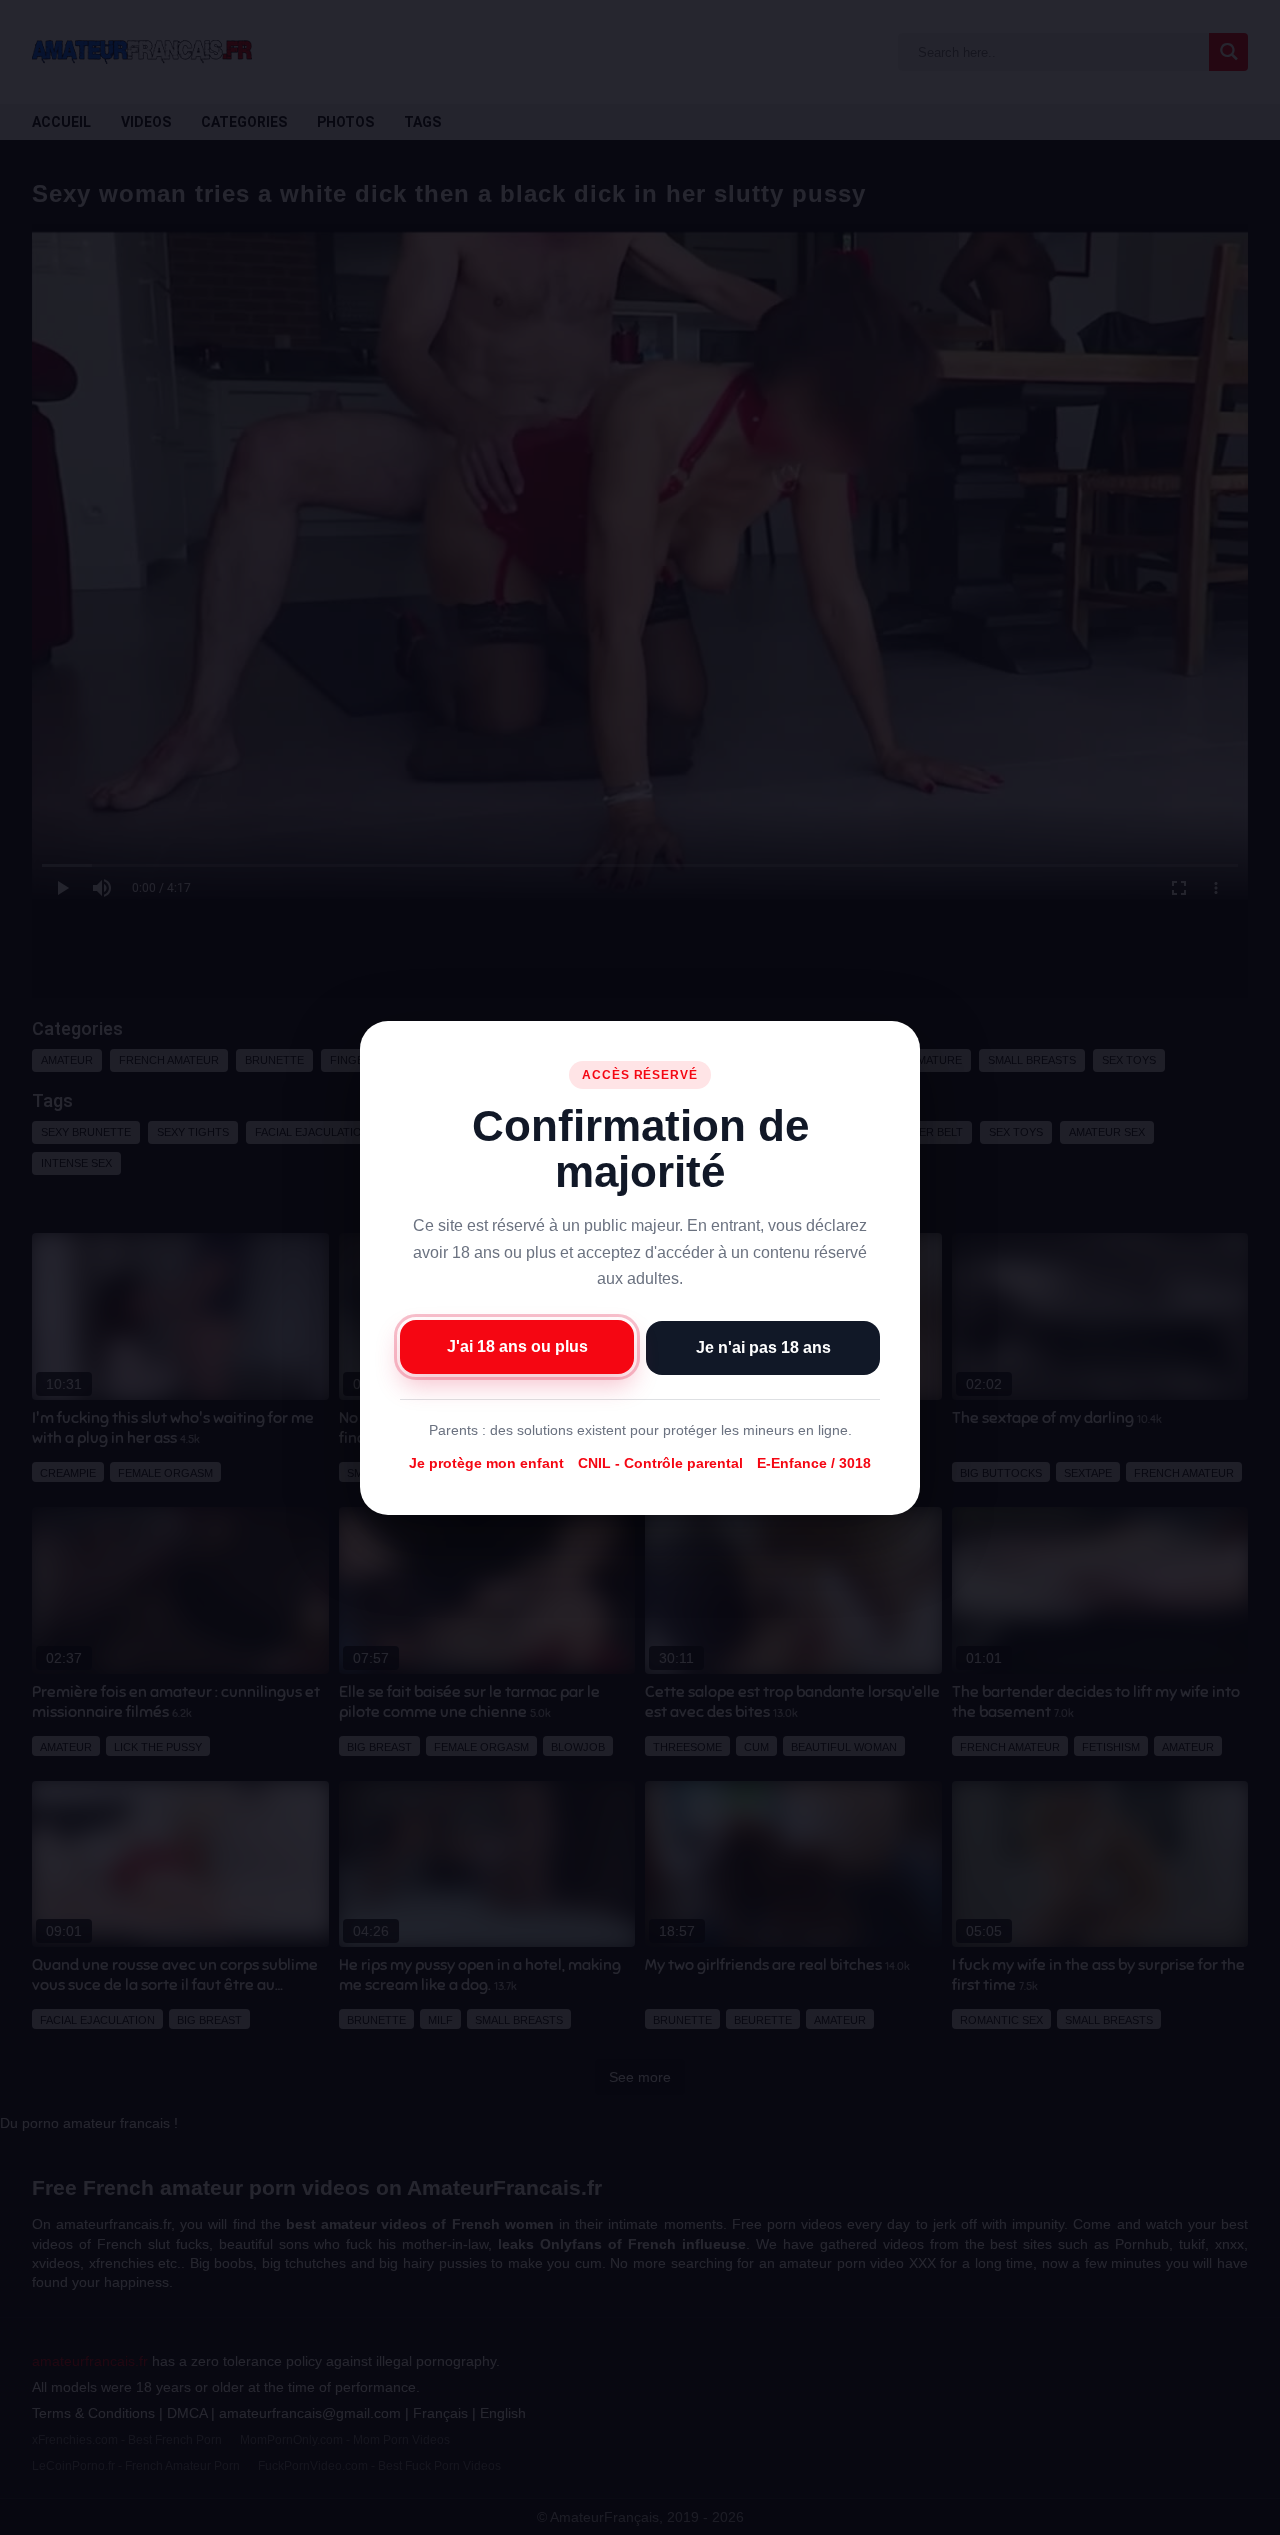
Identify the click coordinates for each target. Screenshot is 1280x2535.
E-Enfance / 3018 (814, 1463)
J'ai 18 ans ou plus (517, 1345)
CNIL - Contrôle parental (660, 1463)
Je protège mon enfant (486, 1463)
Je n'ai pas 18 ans (763, 1346)
